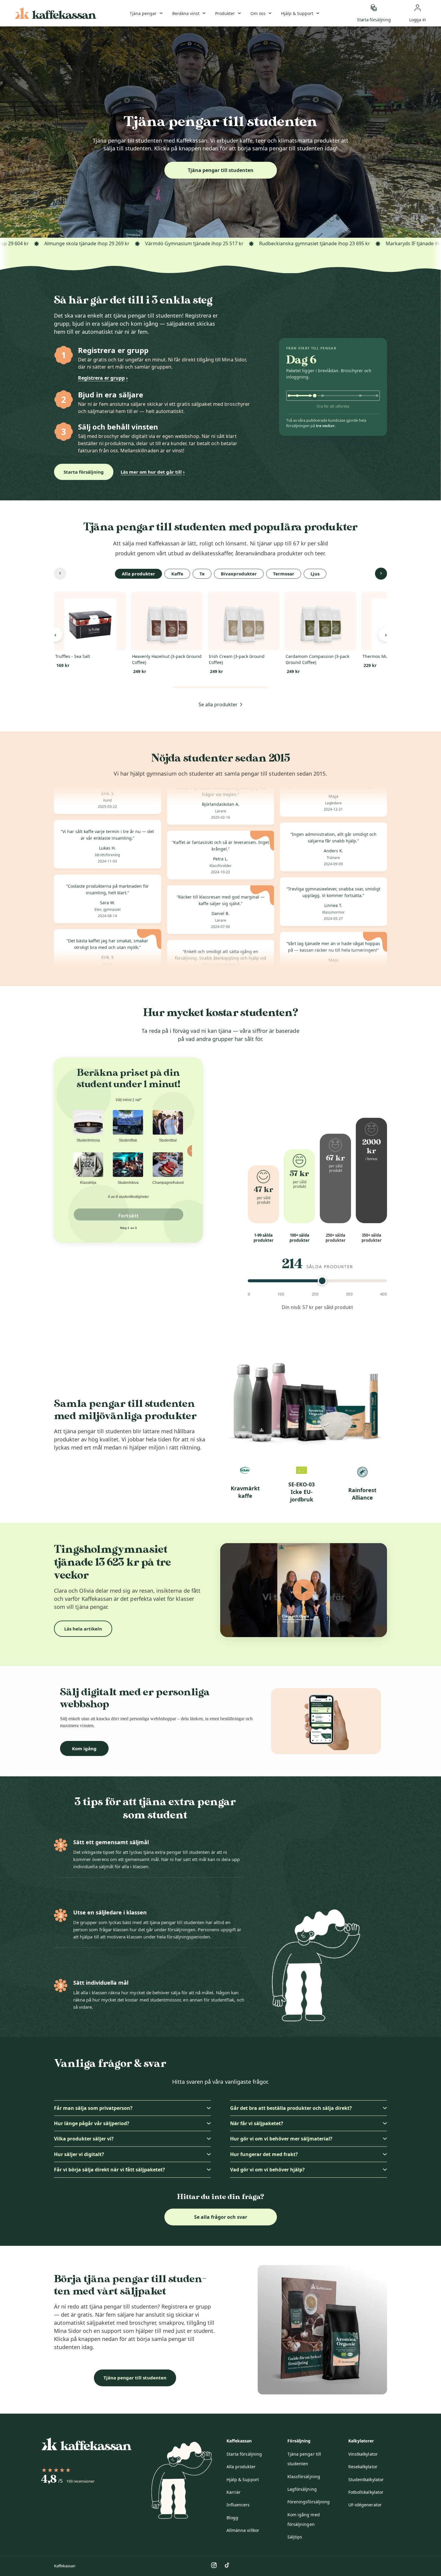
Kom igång (84, 1748)
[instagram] (214, 2565)
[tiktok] (227, 2565)
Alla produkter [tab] (138, 574)
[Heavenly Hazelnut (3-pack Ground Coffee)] (167, 621)
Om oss (258, 13)
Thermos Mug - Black (384, 656)
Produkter (225, 13)
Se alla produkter (218, 704)
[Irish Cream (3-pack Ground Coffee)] (244, 621)
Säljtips (295, 2537)
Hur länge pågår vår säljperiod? (92, 2123)
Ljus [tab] (315, 574)
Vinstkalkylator (363, 2454)
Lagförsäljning (302, 2489)
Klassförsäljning (304, 2476)
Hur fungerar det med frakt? (264, 2154)
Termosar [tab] (284, 574)
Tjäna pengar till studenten (221, 170)
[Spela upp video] (304, 1590)
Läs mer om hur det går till (153, 472)
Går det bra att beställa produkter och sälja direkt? (291, 2108)
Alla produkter (241, 2467)
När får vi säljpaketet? (257, 2123)
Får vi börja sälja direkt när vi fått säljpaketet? (109, 2170)
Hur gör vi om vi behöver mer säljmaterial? (281, 2139)
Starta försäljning (84, 472)
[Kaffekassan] (56, 13)
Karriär (234, 2492)
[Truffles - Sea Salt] (90, 621)
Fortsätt (129, 1216)
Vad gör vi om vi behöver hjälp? (267, 2170)
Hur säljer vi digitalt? (79, 2154)
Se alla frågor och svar (221, 2217)
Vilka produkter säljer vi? (84, 2139)
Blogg (232, 2518)
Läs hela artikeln (83, 1629)
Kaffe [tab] (177, 574)
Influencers (238, 2505)
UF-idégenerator (365, 2505)
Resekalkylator (363, 2467)
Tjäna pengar (143, 13)
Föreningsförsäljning (309, 2502)
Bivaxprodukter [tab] (239, 574)
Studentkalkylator (366, 2479)
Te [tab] (202, 574)
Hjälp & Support (297, 13)
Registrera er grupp (103, 378)
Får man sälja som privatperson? (93, 2108)
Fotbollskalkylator (366, 2492)
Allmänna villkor (243, 2530)
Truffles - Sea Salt (73, 656)
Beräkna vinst (186, 13)
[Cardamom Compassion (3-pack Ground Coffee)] (320, 621)
